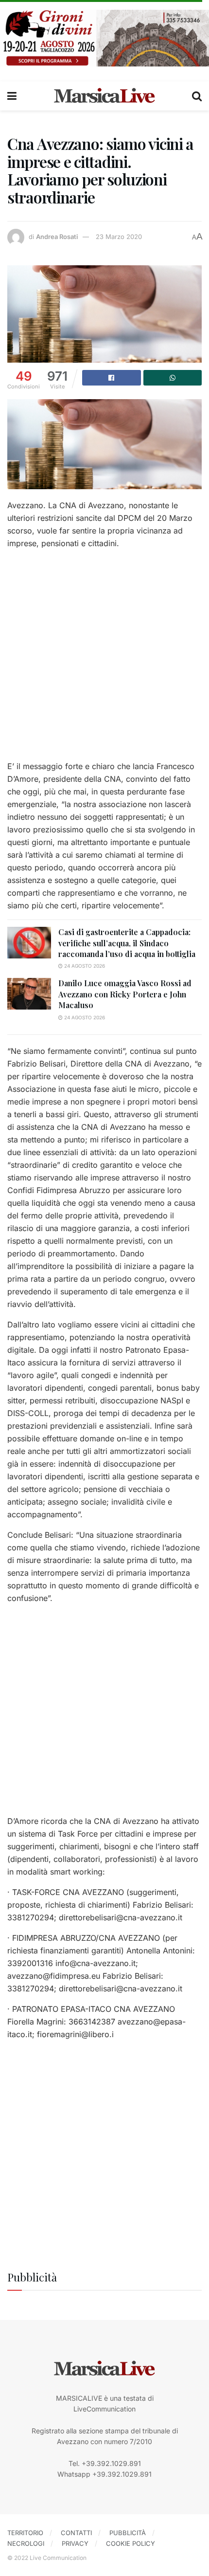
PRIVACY (75, 2543)
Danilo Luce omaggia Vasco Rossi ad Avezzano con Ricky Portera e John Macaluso (125, 994)
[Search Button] (197, 96)
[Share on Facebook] (112, 378)
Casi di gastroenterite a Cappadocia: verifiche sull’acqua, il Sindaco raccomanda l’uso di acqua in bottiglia (127, 943)
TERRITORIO (25, 2533)
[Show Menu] (12, 96)
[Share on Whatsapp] (173, 378)
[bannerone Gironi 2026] (104, 37)
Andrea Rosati (57, 237)
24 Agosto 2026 (84, 966)
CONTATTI (76, 2533)
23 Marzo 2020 (119, 237)
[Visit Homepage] (104, 96)
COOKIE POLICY (131, 2543)
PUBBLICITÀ (128, 2533)
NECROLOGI (26, 2543)
